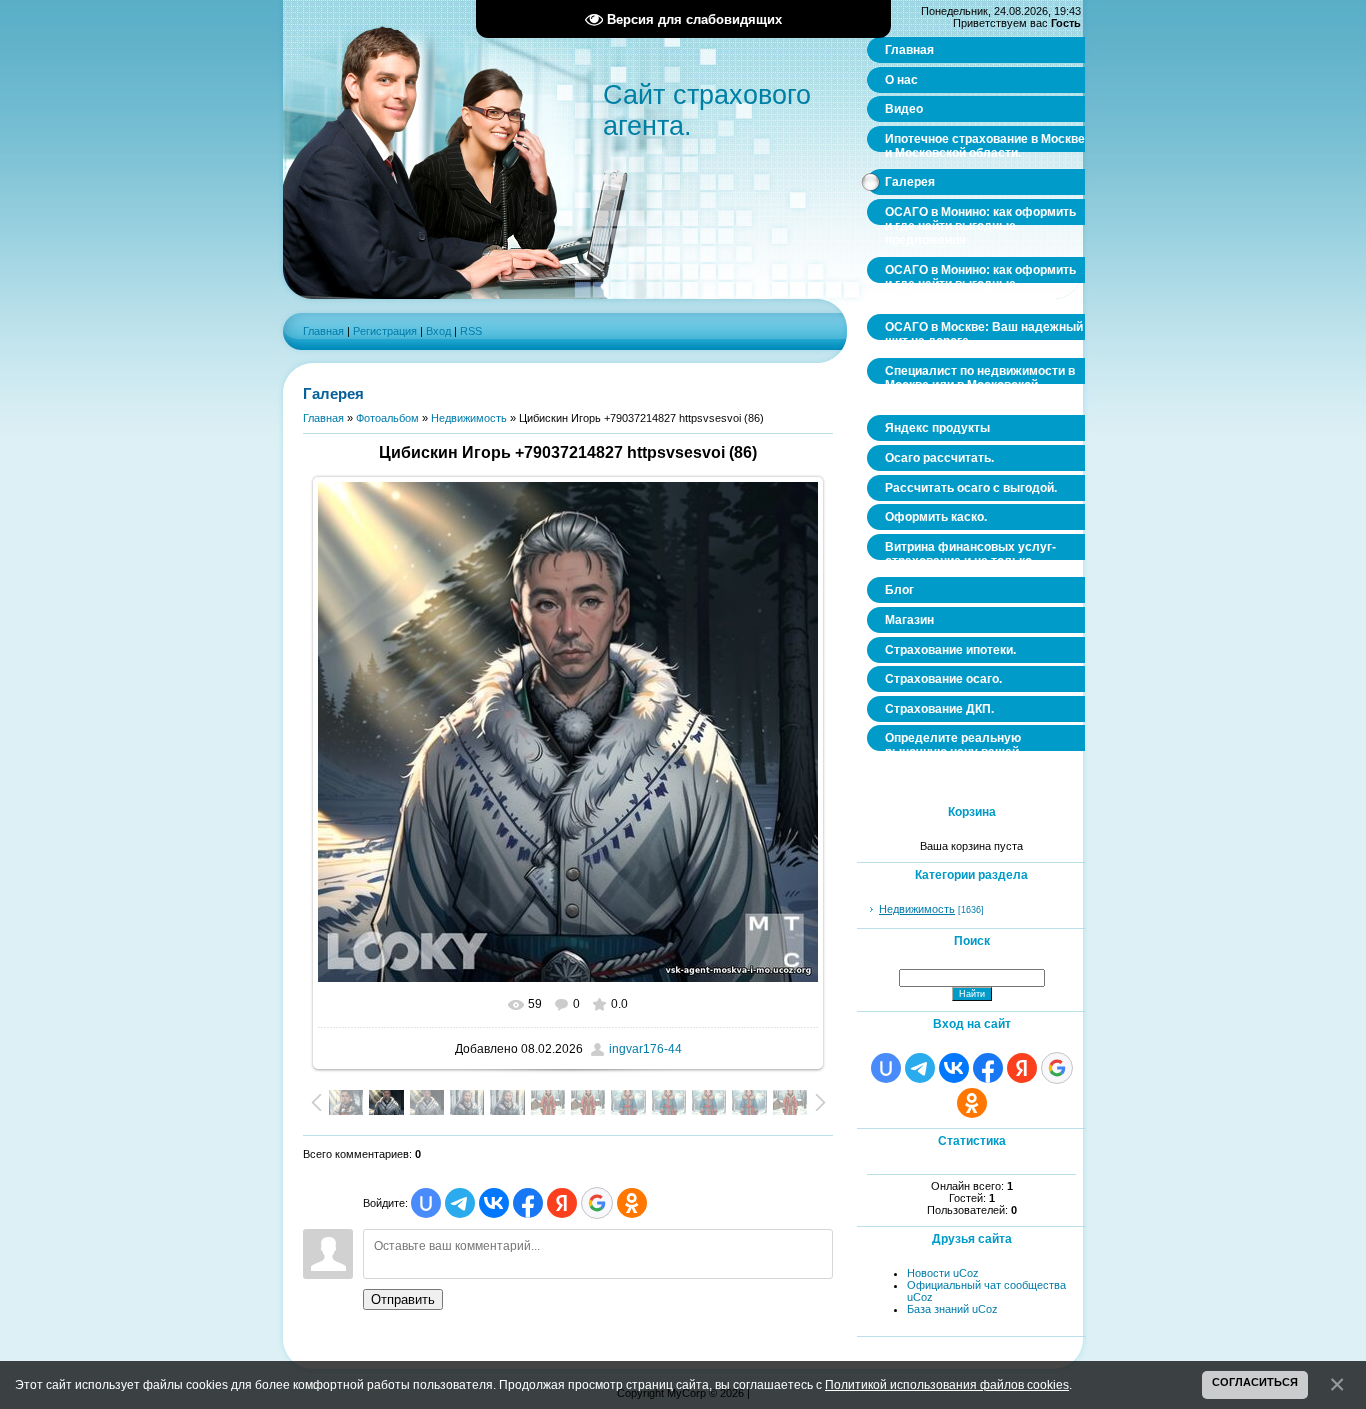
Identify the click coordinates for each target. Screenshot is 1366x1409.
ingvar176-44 (645, 1049)
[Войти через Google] (597, 1203)
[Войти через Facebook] (528, 1203)
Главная (323, 331)
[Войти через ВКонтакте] (494, 1203)
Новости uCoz (943, 1273)
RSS (471, 331)
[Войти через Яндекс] (562, 1203)
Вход (438, 331)
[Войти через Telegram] (460, 1203)
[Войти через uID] (426, 1203)
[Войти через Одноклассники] (632, 1203)
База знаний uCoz (952, 1309)
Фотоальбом (387, 418)
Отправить (403, 1299)
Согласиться (1255, 1382)
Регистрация (385, 331)
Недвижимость (469, 418)
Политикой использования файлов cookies (947, 1384)
